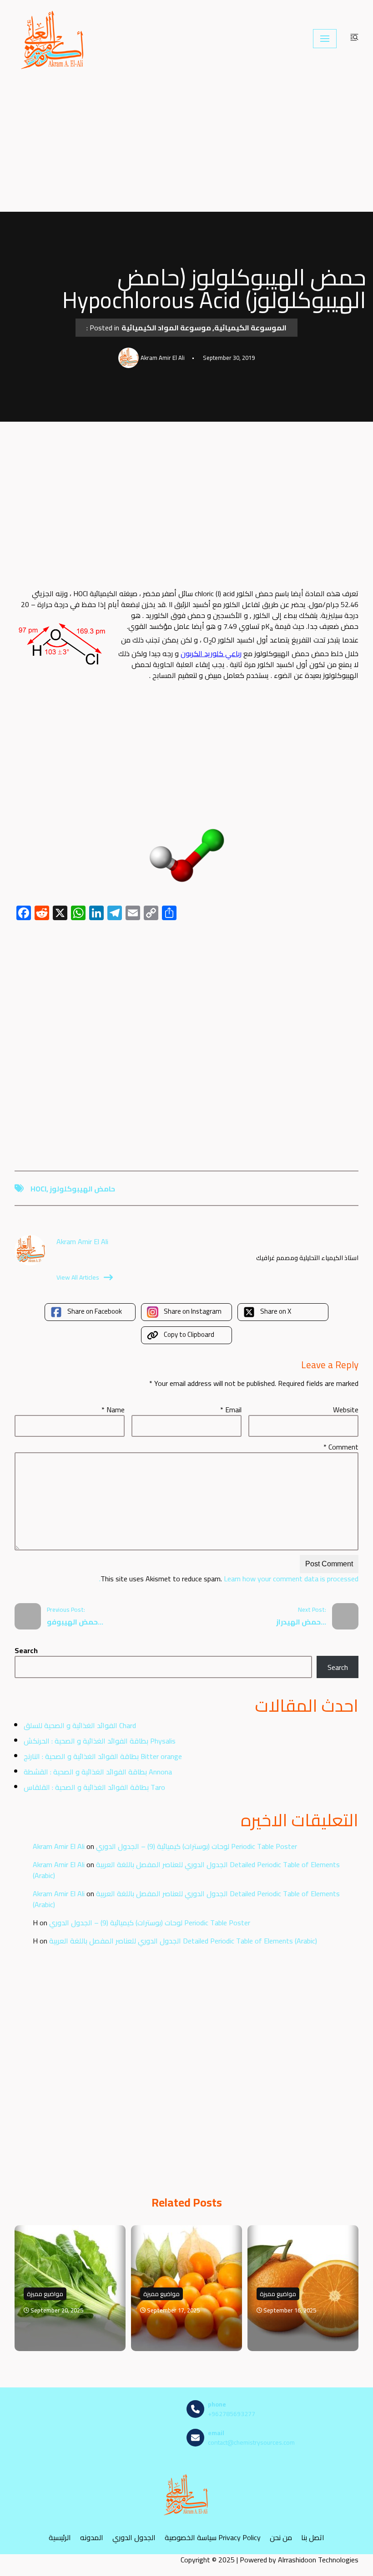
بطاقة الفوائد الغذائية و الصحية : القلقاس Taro (94, 1787)
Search (26, 1650)
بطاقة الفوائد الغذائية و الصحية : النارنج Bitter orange (103, 1756)
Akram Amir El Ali (59, 1846)
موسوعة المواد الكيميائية (166, 328)
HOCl (38, 1189)
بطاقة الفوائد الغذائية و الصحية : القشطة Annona (98, 1772)
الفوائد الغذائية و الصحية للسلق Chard (80, 1725)
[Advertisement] (186, 144)
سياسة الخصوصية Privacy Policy (213, 2538)
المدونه (92, 2538)
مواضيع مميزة (45, 2294)
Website (346, 1410)
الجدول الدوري (134, 2538)
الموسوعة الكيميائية (250, 328)
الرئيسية (60, 2538)
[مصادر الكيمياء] (53, 39)
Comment (341, 1447)
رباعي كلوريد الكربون (211, 653)
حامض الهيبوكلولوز (82, 1189)
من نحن (281, 2538)
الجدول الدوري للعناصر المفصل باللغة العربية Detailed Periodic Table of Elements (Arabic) (186, 1870)
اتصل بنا (313, 2538)
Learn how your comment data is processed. (229, 1579)
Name (113, 1410)
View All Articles (78, 1277)
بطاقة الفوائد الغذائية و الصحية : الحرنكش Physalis (100, 1741)
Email (231, 1410)
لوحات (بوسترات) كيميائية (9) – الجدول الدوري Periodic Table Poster (197, 1846)
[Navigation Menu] (325, 39)
